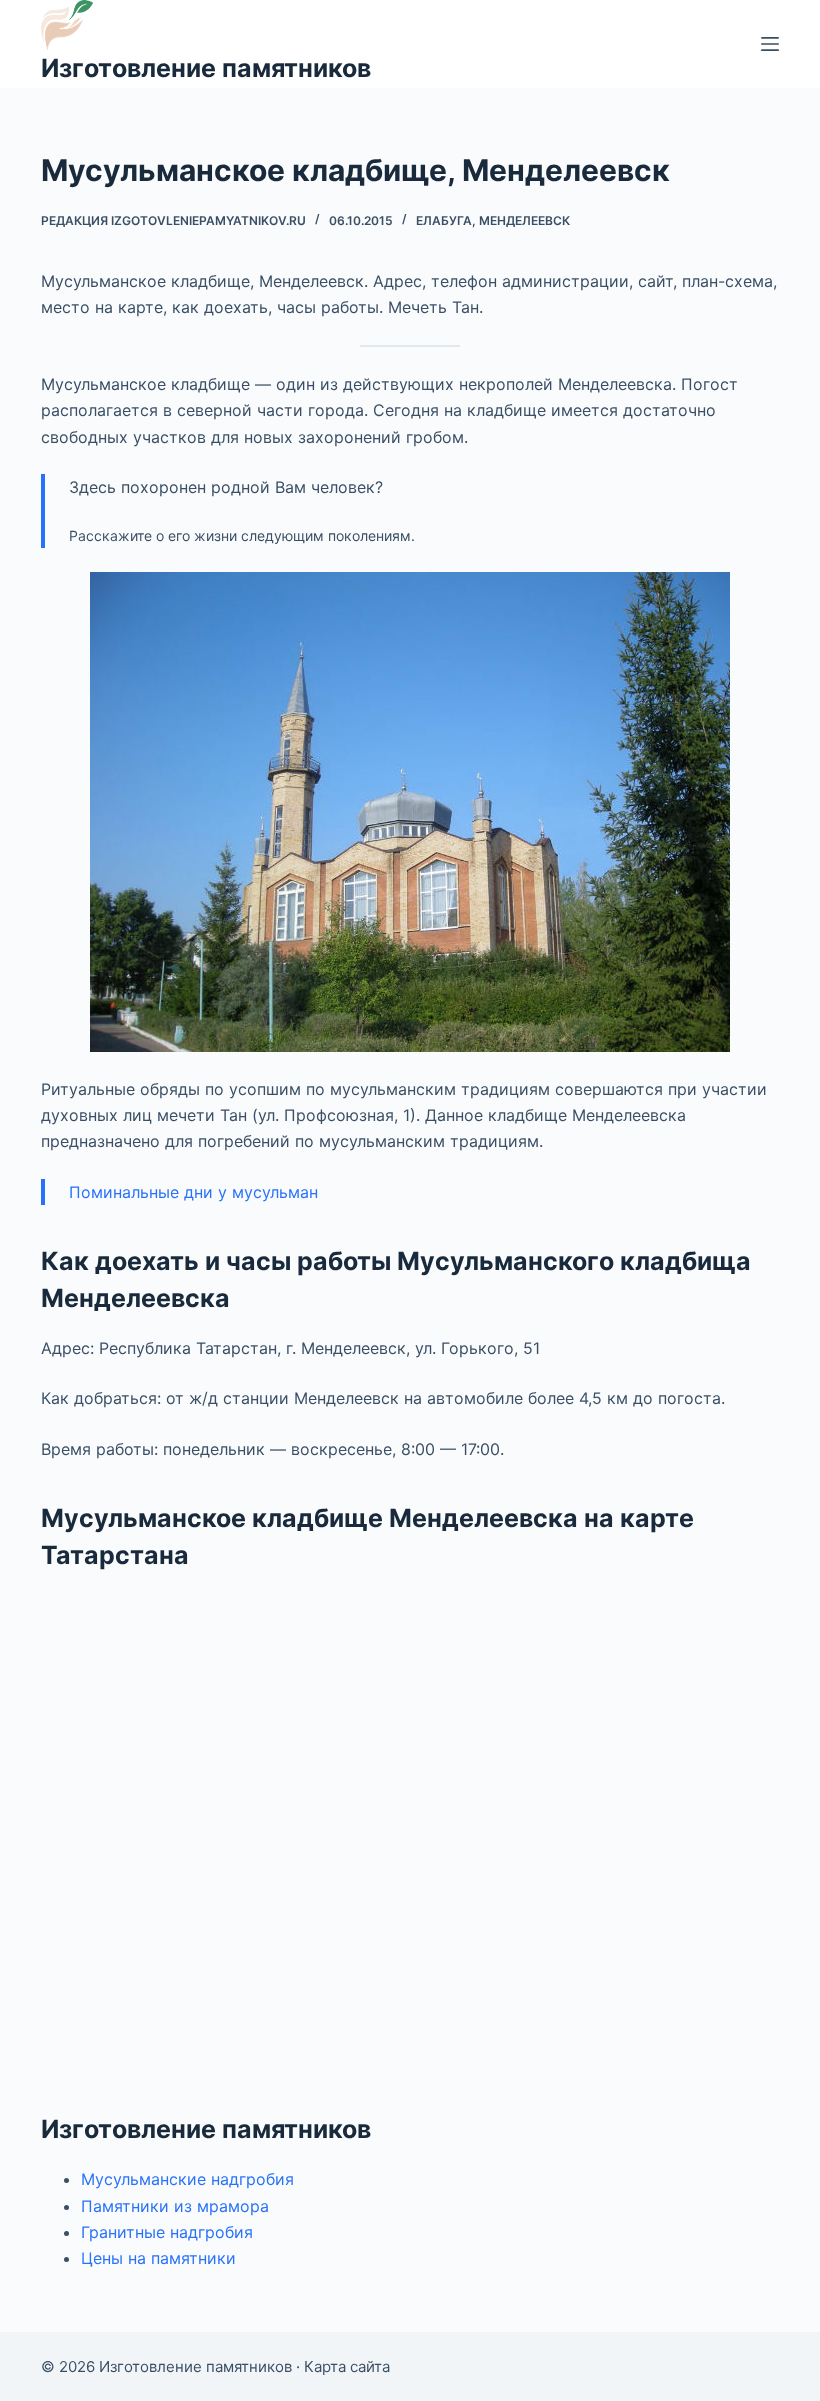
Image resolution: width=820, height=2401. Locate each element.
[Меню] (770, 44)
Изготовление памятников (206, 68)
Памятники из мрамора (175, 2206)
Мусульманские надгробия (187, 2179)
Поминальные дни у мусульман (193, 1192)
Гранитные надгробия (167, 2232)
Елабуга (444, 220)
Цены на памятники (158, 2258)
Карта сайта (347, 2366)
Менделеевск (524, 220)
